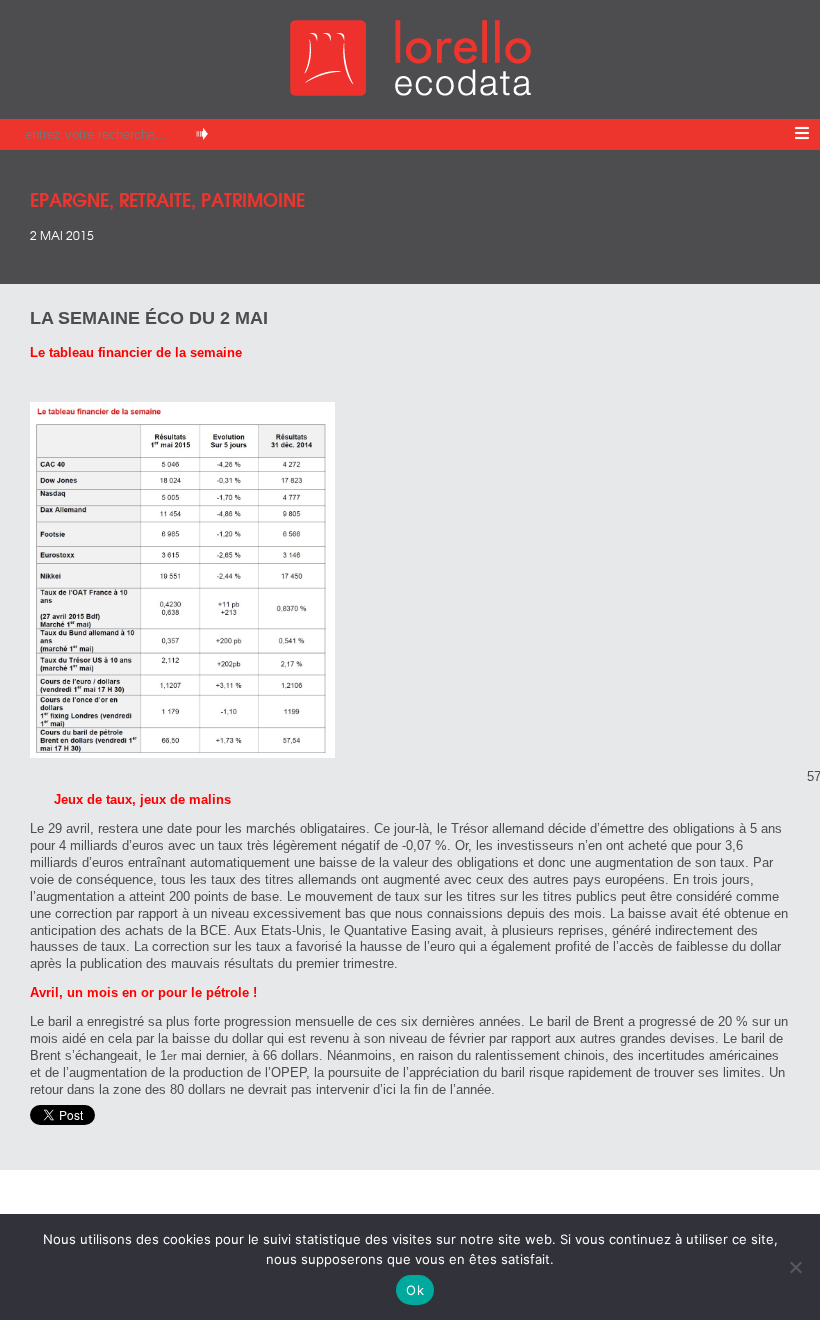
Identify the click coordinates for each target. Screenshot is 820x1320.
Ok (415, 1290)
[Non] (795, 1267)
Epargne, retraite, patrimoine (167, 198)
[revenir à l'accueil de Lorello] (410, 90)
